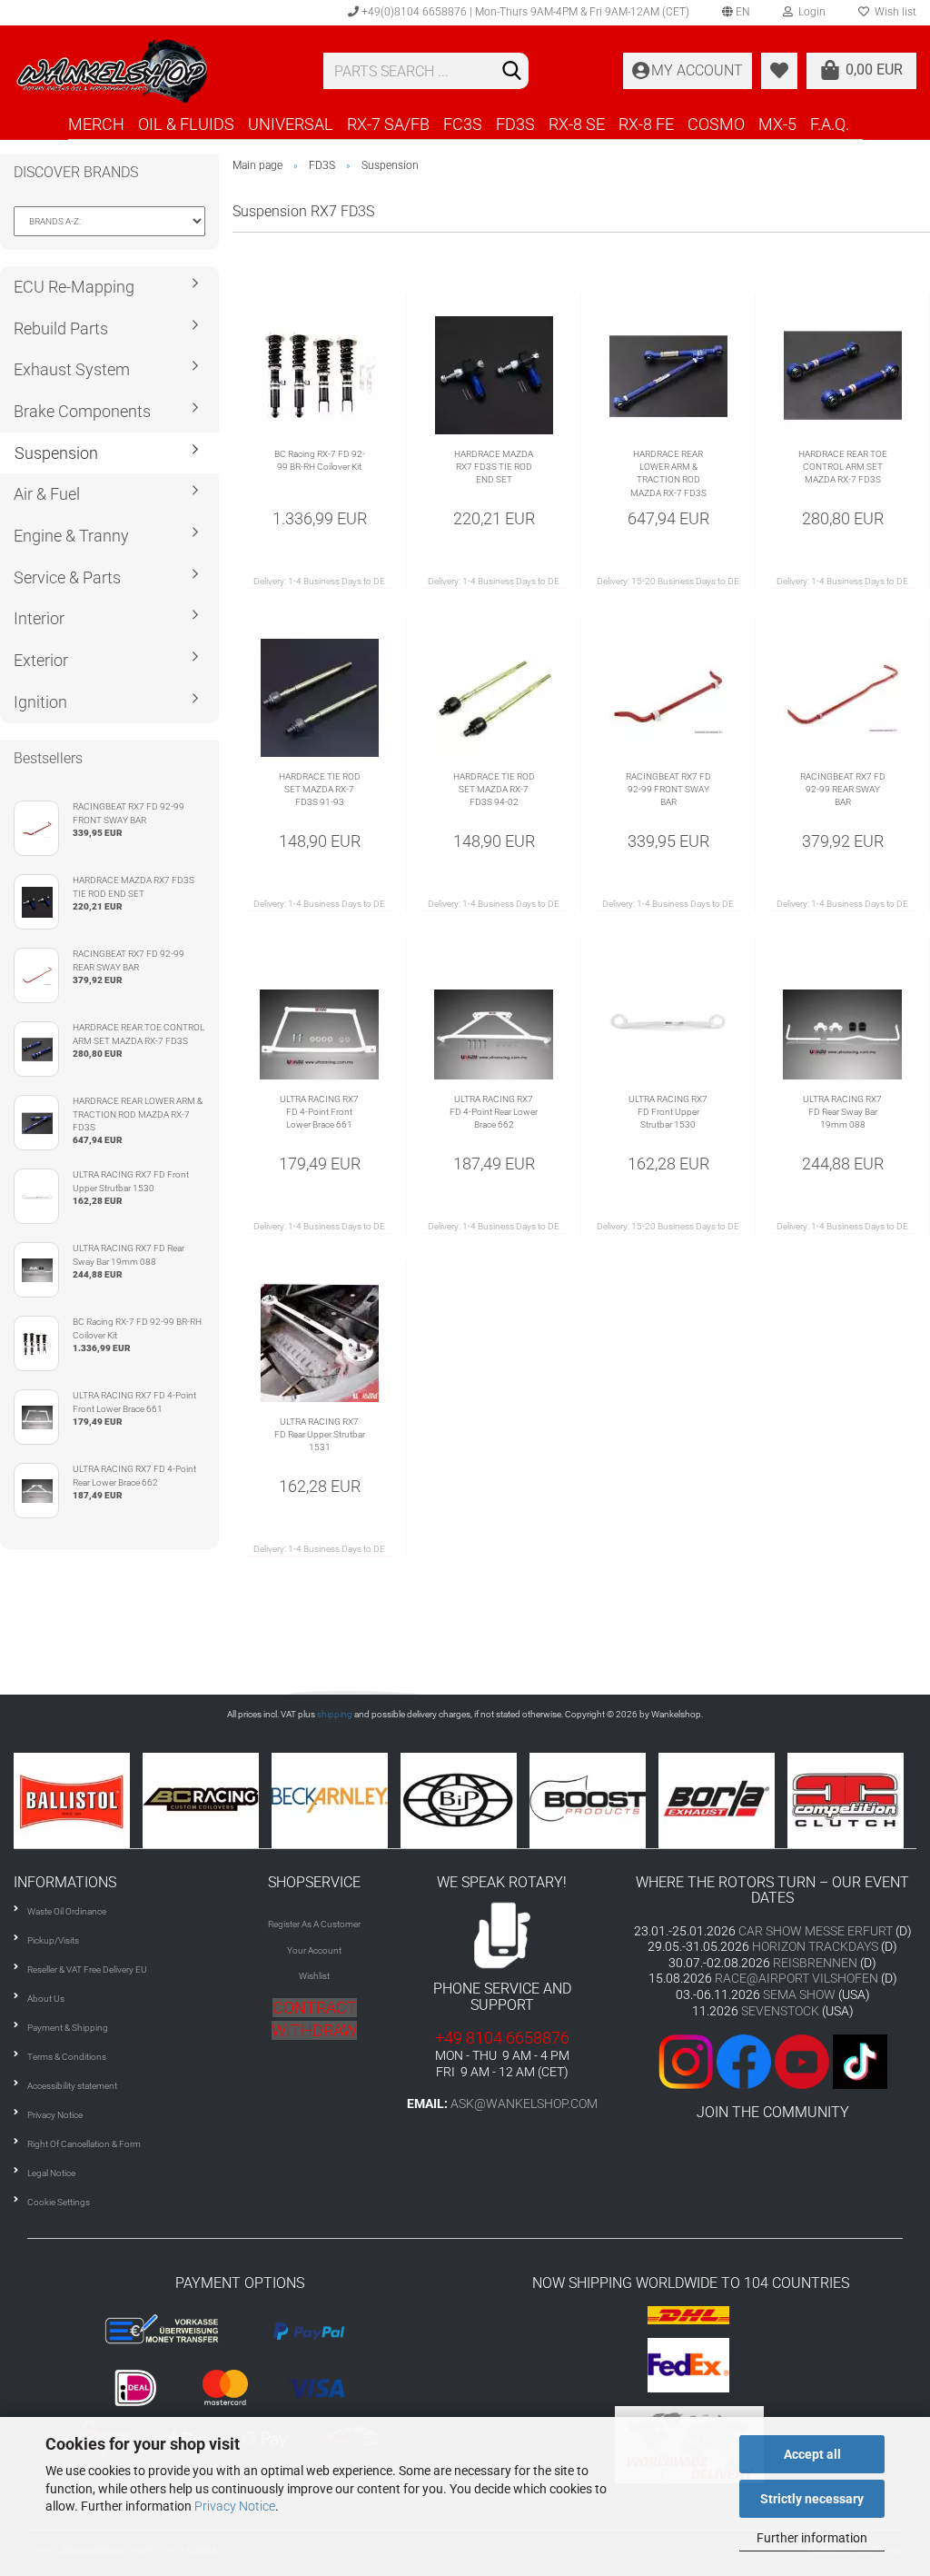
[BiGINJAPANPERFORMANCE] (465, 1800)
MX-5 (777, 124)
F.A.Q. (830, 124)
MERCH (96, 124)
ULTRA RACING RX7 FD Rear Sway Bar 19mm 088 (842, 1112)
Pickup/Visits (53, 1940)
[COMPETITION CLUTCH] (852, 1800)
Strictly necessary (812, 2499)
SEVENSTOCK (780, 2011)
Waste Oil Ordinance (67, 1911)
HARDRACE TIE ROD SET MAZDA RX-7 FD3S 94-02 (494, 790)
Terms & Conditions (67, 2057)
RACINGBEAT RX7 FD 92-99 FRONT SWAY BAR (668, 790)
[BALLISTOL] (78, 1800)
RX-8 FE (646, 124)
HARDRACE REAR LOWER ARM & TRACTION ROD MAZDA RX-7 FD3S (668, 473)
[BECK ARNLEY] (336, 1800)
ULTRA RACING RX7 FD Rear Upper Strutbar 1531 (320, 1435)
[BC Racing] (207, 1800)
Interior (39, 618)
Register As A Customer (314, 1924)
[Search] (511, 72)
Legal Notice (51, 2173)
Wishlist (314, 1976)
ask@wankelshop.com (524, 2104)
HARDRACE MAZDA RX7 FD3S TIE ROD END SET (494, 467)
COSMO (716, 124)
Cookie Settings (59, 2202)
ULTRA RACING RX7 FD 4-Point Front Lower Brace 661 (319, 1112)
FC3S (463, 124)
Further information (812, 2538)
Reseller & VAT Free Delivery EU (87, 1969)
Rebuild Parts (61, 328)
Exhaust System (72, 369)
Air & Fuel (47, 494)
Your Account (314, 1950)
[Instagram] (688, 2060)
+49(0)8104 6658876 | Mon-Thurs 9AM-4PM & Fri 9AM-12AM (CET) (524, 12)
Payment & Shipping (68, 2028)
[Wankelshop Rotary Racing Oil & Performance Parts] (155, 71)
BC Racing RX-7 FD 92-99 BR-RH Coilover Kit (320, 460)
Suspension (56, 453)
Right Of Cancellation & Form (84, 2144)
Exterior (41, 660)
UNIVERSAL (291, 124)
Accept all (812, 2454)
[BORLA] (723, 1800)
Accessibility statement (72, 2086)
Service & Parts (67, 577)
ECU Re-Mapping (74, 287)
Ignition (40, 702)
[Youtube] (773, 2060)
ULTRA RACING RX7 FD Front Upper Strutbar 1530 (668, 1112)
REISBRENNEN (815, 1963)
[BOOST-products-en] (594, 1800)
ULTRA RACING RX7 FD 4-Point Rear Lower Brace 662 (494, 1112)
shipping (335, 1714)
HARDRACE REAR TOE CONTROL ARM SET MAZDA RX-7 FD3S (843, 467)
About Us (46, 1999)
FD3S (515, 124)
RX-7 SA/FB (388, 124)
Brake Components (82, 411)
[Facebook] (744, 2060)
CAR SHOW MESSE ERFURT (816, 1931)
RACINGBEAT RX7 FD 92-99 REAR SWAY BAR (843, 790)
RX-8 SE (577, 124)
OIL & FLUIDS (186, 124)
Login (809, 12)
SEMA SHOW (799, 1994)
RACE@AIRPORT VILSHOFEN (798, 1978)
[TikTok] (860, 2060)
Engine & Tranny (71, 536)
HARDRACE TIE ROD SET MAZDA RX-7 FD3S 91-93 (320, 790)
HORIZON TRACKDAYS (815, 1946)
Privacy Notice (235, 2506)
